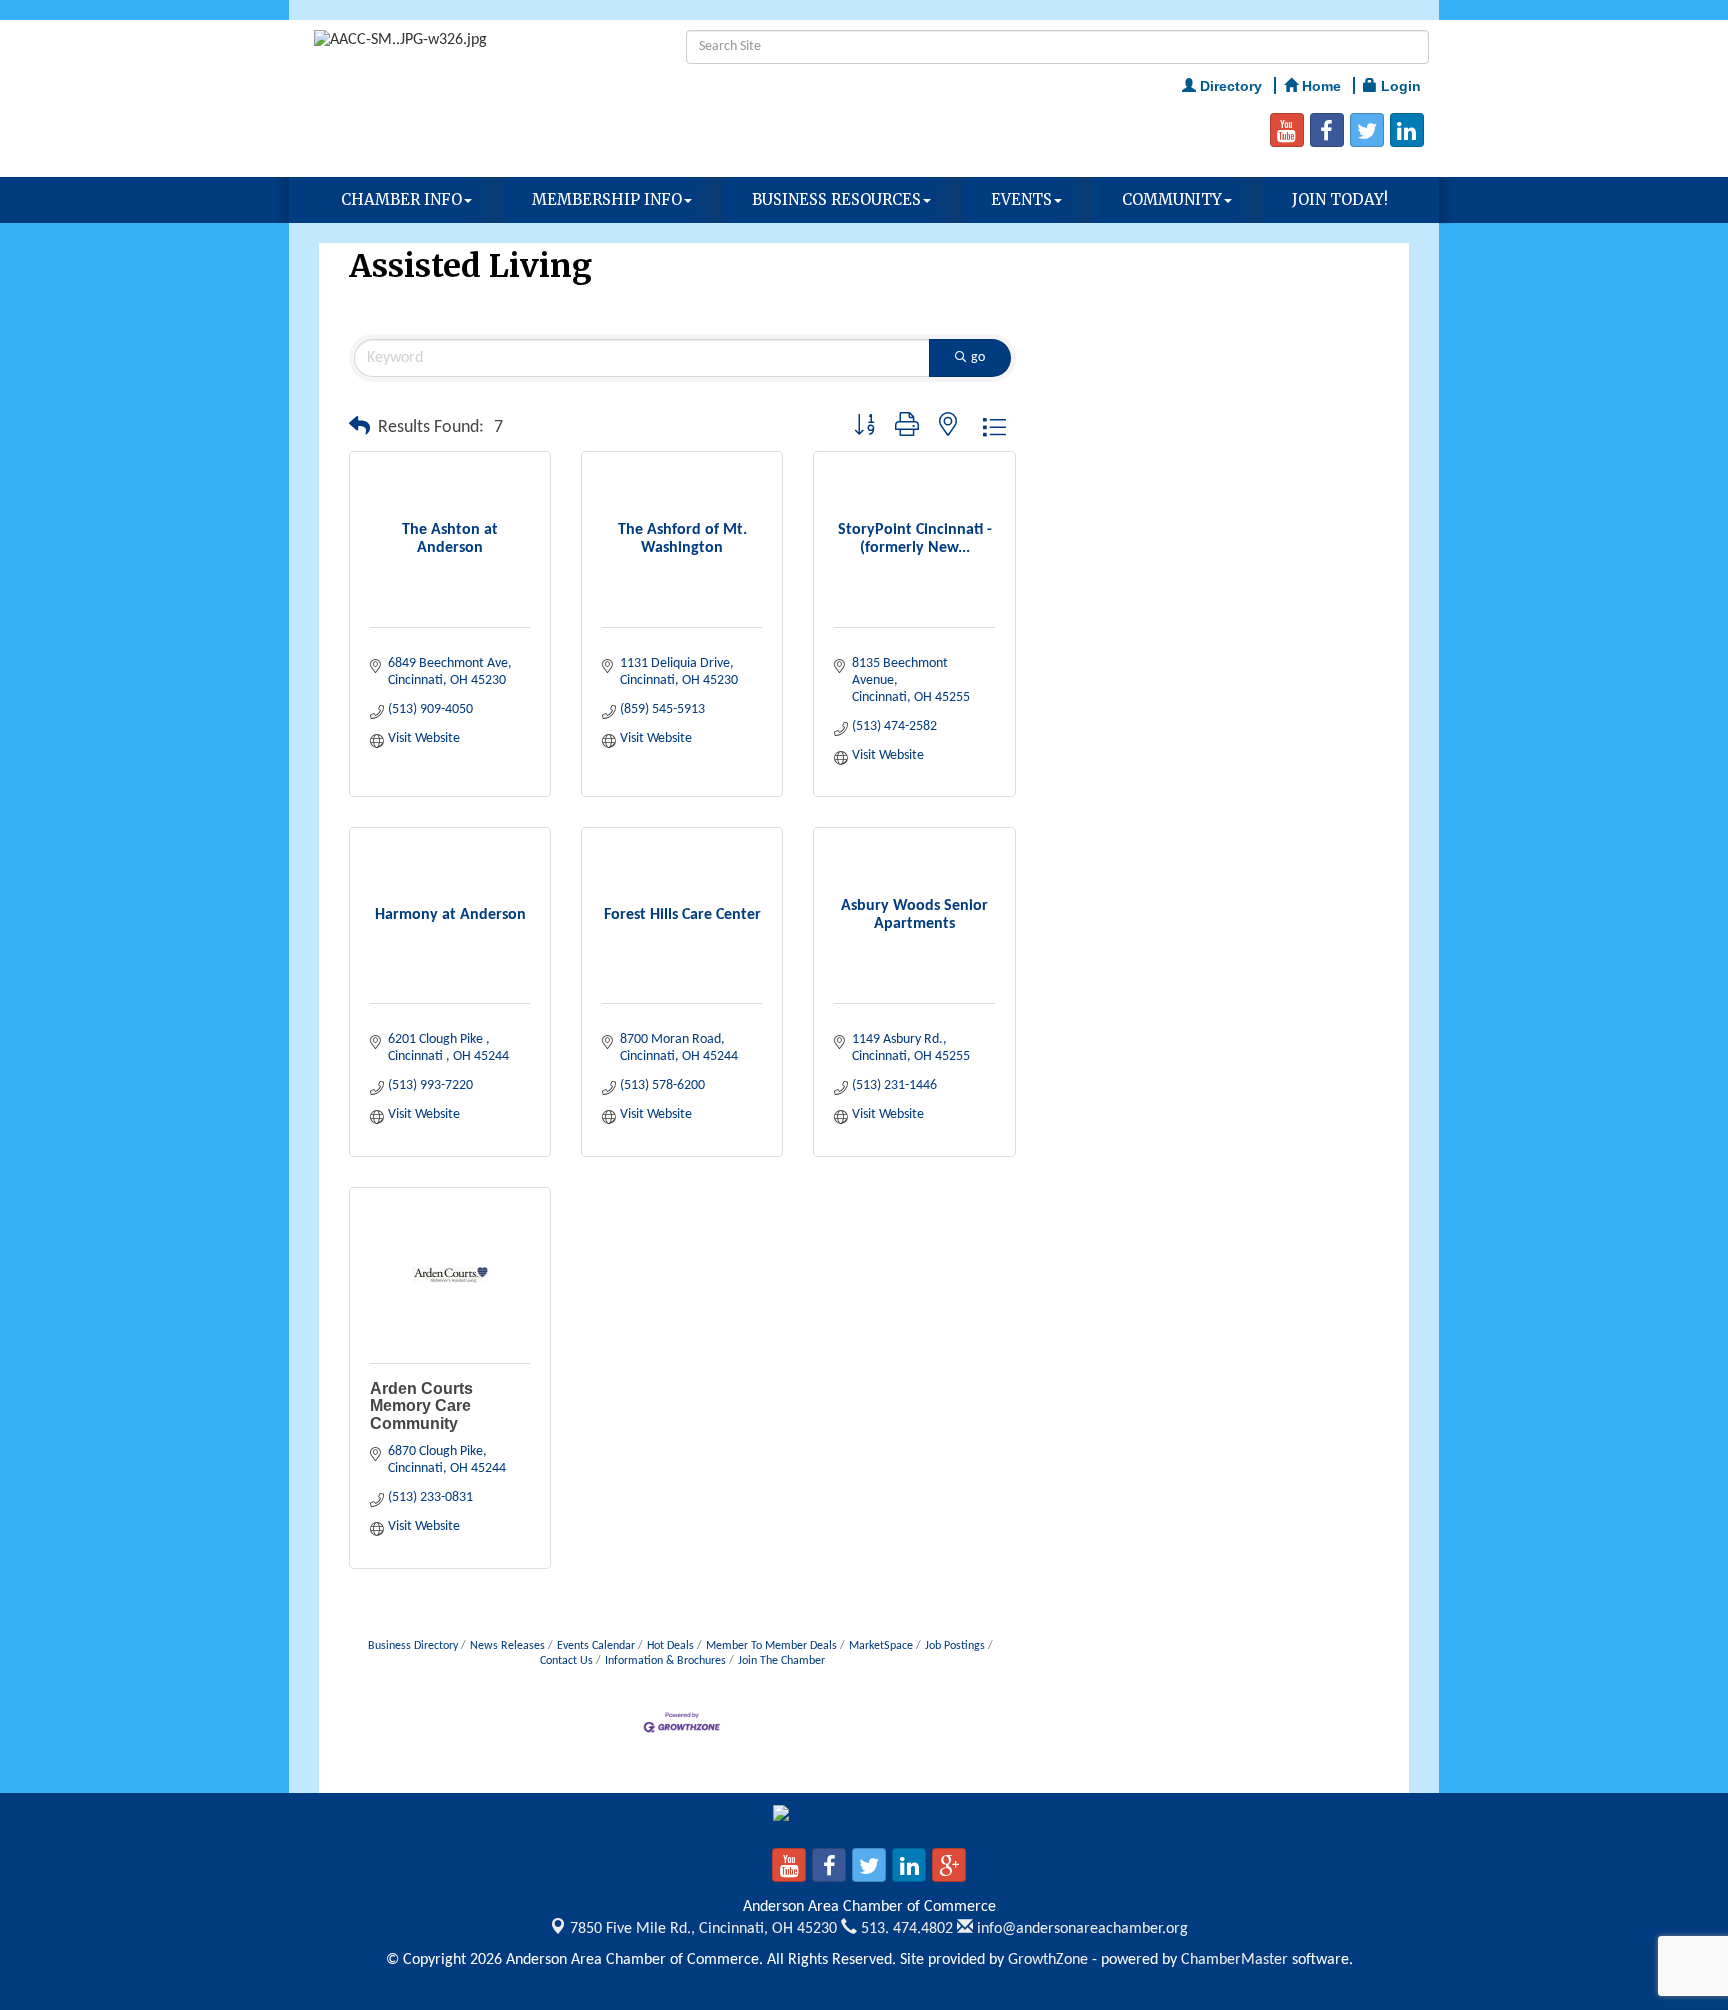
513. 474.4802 (905, 1929)
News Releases (507, 1646)
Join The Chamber (781, 1661)
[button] (359, 428)
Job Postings (955, 1646)
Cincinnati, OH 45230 (703, 1929)
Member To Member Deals (771, 1646)
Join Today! (1340, 199)
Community (1172, 199)
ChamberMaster (1234, 1960)
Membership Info (607, 199)
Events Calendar (596, 1646)
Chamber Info (401, 199)
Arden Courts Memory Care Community (421, 1406)
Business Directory (413, 1646)
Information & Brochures (665, 1661)
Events (1021, 199)
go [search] (978, 357)
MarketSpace (881, 1646)
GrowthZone (1048, 1960)
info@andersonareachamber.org (1080, 1929)
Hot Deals (670, 1646)
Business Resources (836, 199)
